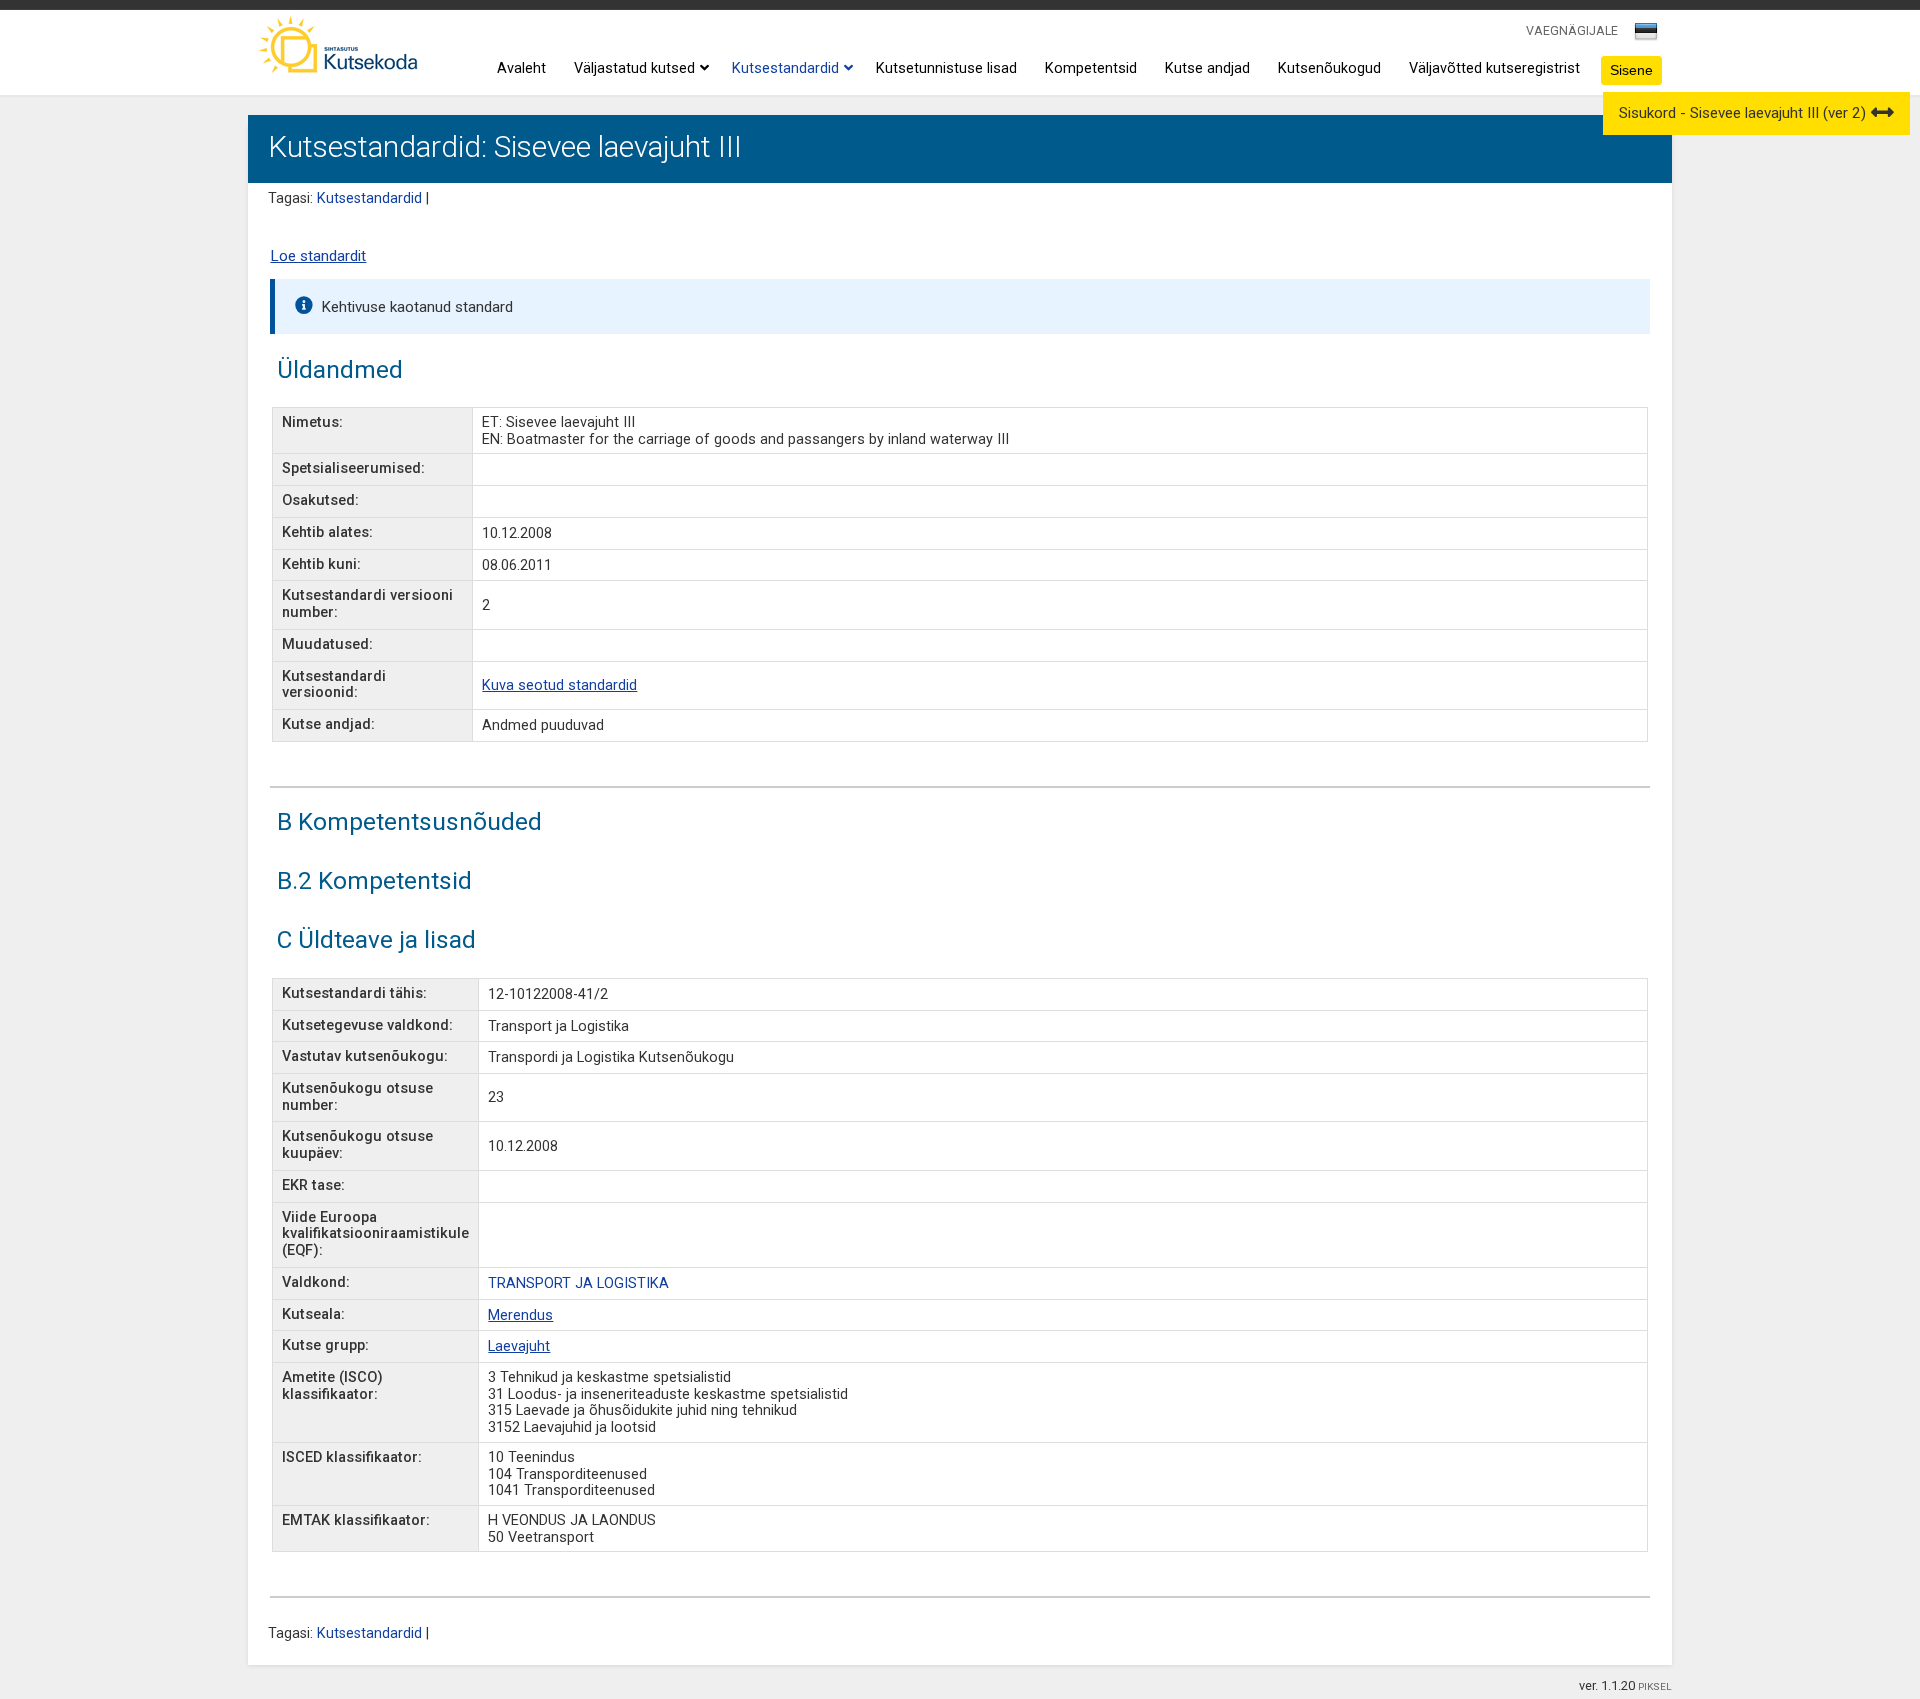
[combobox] (1647, 37)
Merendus (520, 1315)
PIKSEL (1655, 1686)
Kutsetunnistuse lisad (946, 68)
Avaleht (521, 68)
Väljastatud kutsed (634, 68)
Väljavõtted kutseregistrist (1494, 68)
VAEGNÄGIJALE (1572, 30)
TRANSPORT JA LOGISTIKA (578, 1283)
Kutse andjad (1207, 68)
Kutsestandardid (785, 68)
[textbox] (1643, 35)
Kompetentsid (1091, 68)
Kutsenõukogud (1329, 68)
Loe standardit (318, 256)
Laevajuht (519, 1346)
